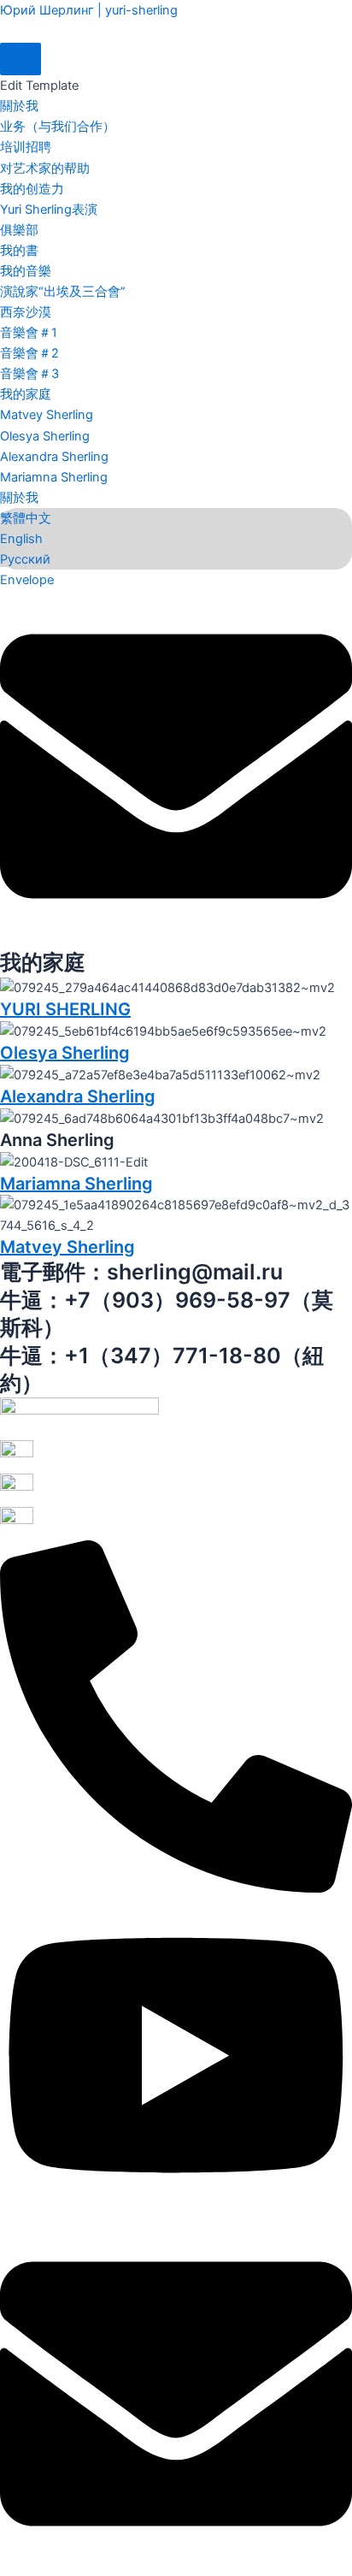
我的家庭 (26, 394)
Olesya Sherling (45, 436)
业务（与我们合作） (58, 127)
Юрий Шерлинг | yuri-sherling (89, 10)
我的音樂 (26, 271)
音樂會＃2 (29, 353)
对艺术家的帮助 (45, 168)
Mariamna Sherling (54, 477)
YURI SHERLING (65, 1009)
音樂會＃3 (29, 374)
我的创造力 (32, 189)
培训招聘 (26, 147)
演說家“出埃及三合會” (63, 292)
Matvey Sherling (47, 415)
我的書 (19, 251)
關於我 (19, 106)
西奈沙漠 (26, 312)
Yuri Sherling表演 (49, 210)
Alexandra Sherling (54, 457)
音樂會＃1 (29, 333)
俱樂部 (19, 230)
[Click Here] (21, 59)
